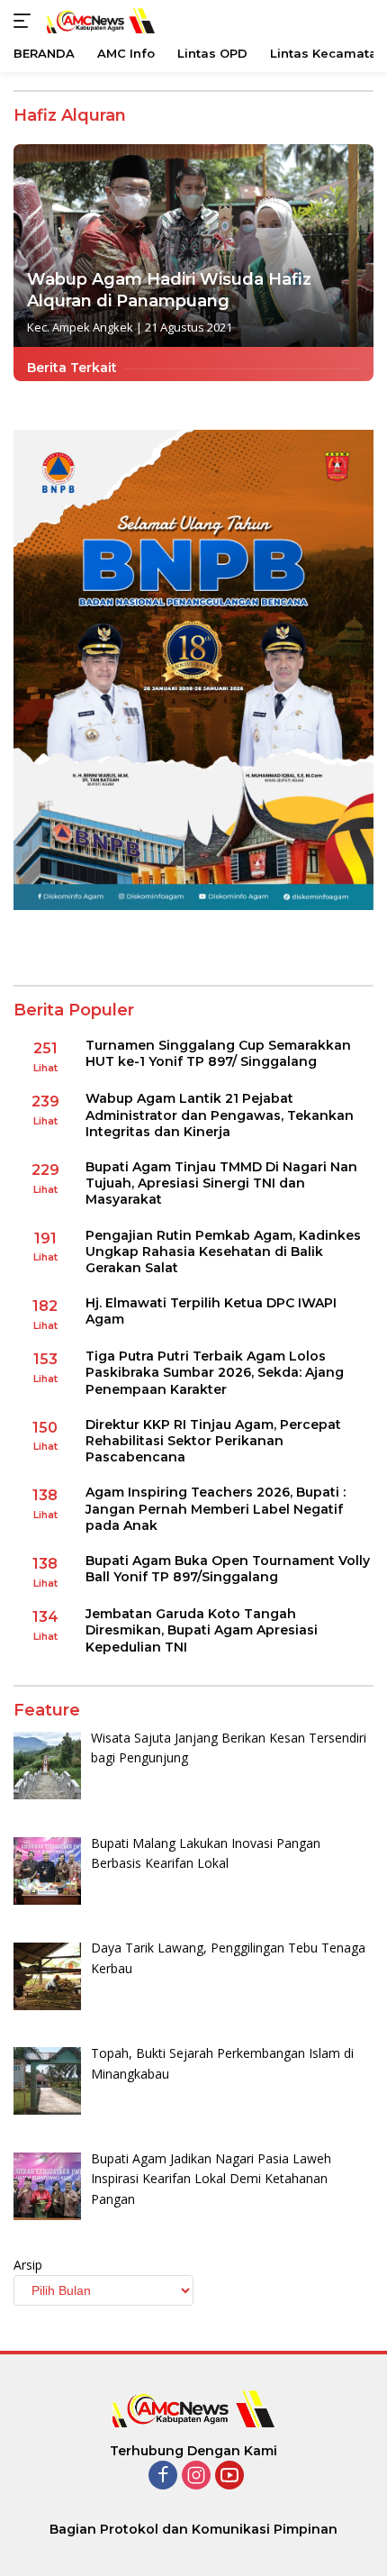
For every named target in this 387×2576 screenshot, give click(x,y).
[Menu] (26, 21)
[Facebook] (163, 2476)
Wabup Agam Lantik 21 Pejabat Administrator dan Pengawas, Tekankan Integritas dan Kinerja (220, 1115)
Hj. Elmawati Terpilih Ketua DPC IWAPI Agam (211, 1311)
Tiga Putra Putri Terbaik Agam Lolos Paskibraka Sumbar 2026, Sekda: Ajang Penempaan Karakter (215, 1372)
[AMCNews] (99, 20)
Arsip (28, 2265)
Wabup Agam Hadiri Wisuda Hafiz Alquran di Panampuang (169, 290)
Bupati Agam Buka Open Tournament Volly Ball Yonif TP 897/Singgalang (228, 1569)
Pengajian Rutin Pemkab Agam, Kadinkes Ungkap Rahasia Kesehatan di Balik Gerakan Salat (223, 1252)
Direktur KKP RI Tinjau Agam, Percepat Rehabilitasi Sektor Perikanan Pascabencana (213, 1441)
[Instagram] (196, 2476)
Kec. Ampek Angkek (80, 327)
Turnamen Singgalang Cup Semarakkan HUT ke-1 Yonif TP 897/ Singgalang (218, 1053)
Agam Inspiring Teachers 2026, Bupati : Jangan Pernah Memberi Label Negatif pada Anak (216, 1508)
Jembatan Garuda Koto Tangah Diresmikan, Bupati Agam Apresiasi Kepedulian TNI (202, 1630)
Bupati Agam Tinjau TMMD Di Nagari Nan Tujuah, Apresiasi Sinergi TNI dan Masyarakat (221, 1183)
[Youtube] (229, 2476)
